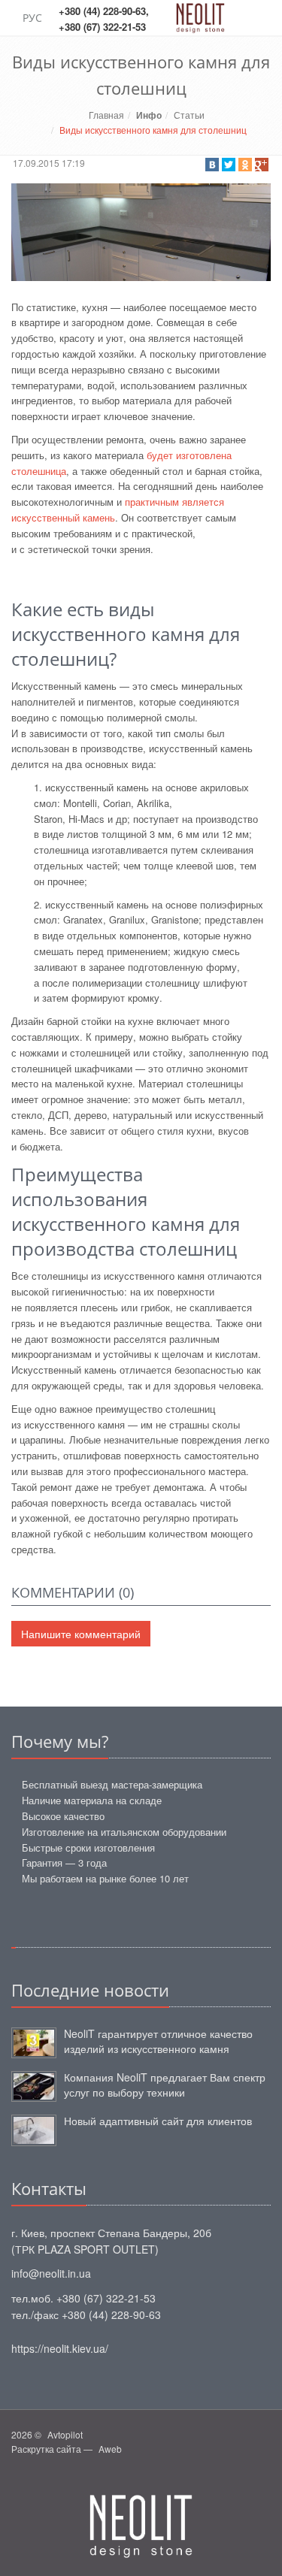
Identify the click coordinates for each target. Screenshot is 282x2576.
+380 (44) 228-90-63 (102, 11)
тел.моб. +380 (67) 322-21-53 (83, 2298)
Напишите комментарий (81, 1634)
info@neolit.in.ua (51, 2273)
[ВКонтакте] (212, 165)
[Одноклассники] (245, 165)
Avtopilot (65, 2434)
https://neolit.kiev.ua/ (60, 2348)
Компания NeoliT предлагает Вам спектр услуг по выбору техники (165, 2085)
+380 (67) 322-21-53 (102, 27)
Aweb (110, 2449)
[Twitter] (229, 165)
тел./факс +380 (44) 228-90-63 (86, 2314)
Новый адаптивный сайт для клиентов (158, 2121)
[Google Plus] (262, 165)
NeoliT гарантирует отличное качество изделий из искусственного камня (158, 2041)
